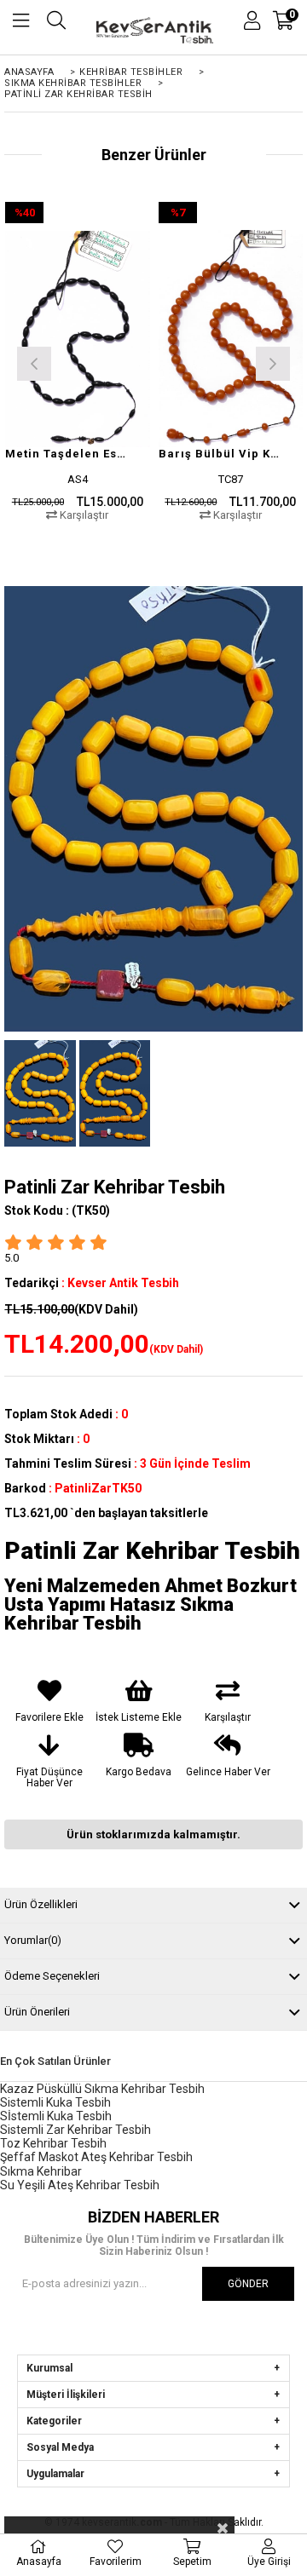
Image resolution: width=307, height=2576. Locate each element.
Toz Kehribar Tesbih (53, 2143)
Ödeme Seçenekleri (52, 1976)
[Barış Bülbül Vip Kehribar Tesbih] (231, 338)
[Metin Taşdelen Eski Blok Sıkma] (78, 338)
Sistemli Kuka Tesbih (55, 2102)
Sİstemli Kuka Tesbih (56, 2116)
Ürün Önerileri (37, 2012)
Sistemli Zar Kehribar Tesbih (75, 2130)
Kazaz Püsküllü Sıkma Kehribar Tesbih (102, 2089)
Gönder (248, 2284)
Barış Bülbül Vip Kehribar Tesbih (220, 454)
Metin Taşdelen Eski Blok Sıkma (67, 454)
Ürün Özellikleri (41, 1904)
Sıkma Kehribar (41, 2171)
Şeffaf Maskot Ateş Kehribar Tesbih (96, 2157)
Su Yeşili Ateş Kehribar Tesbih (80, 2185)
